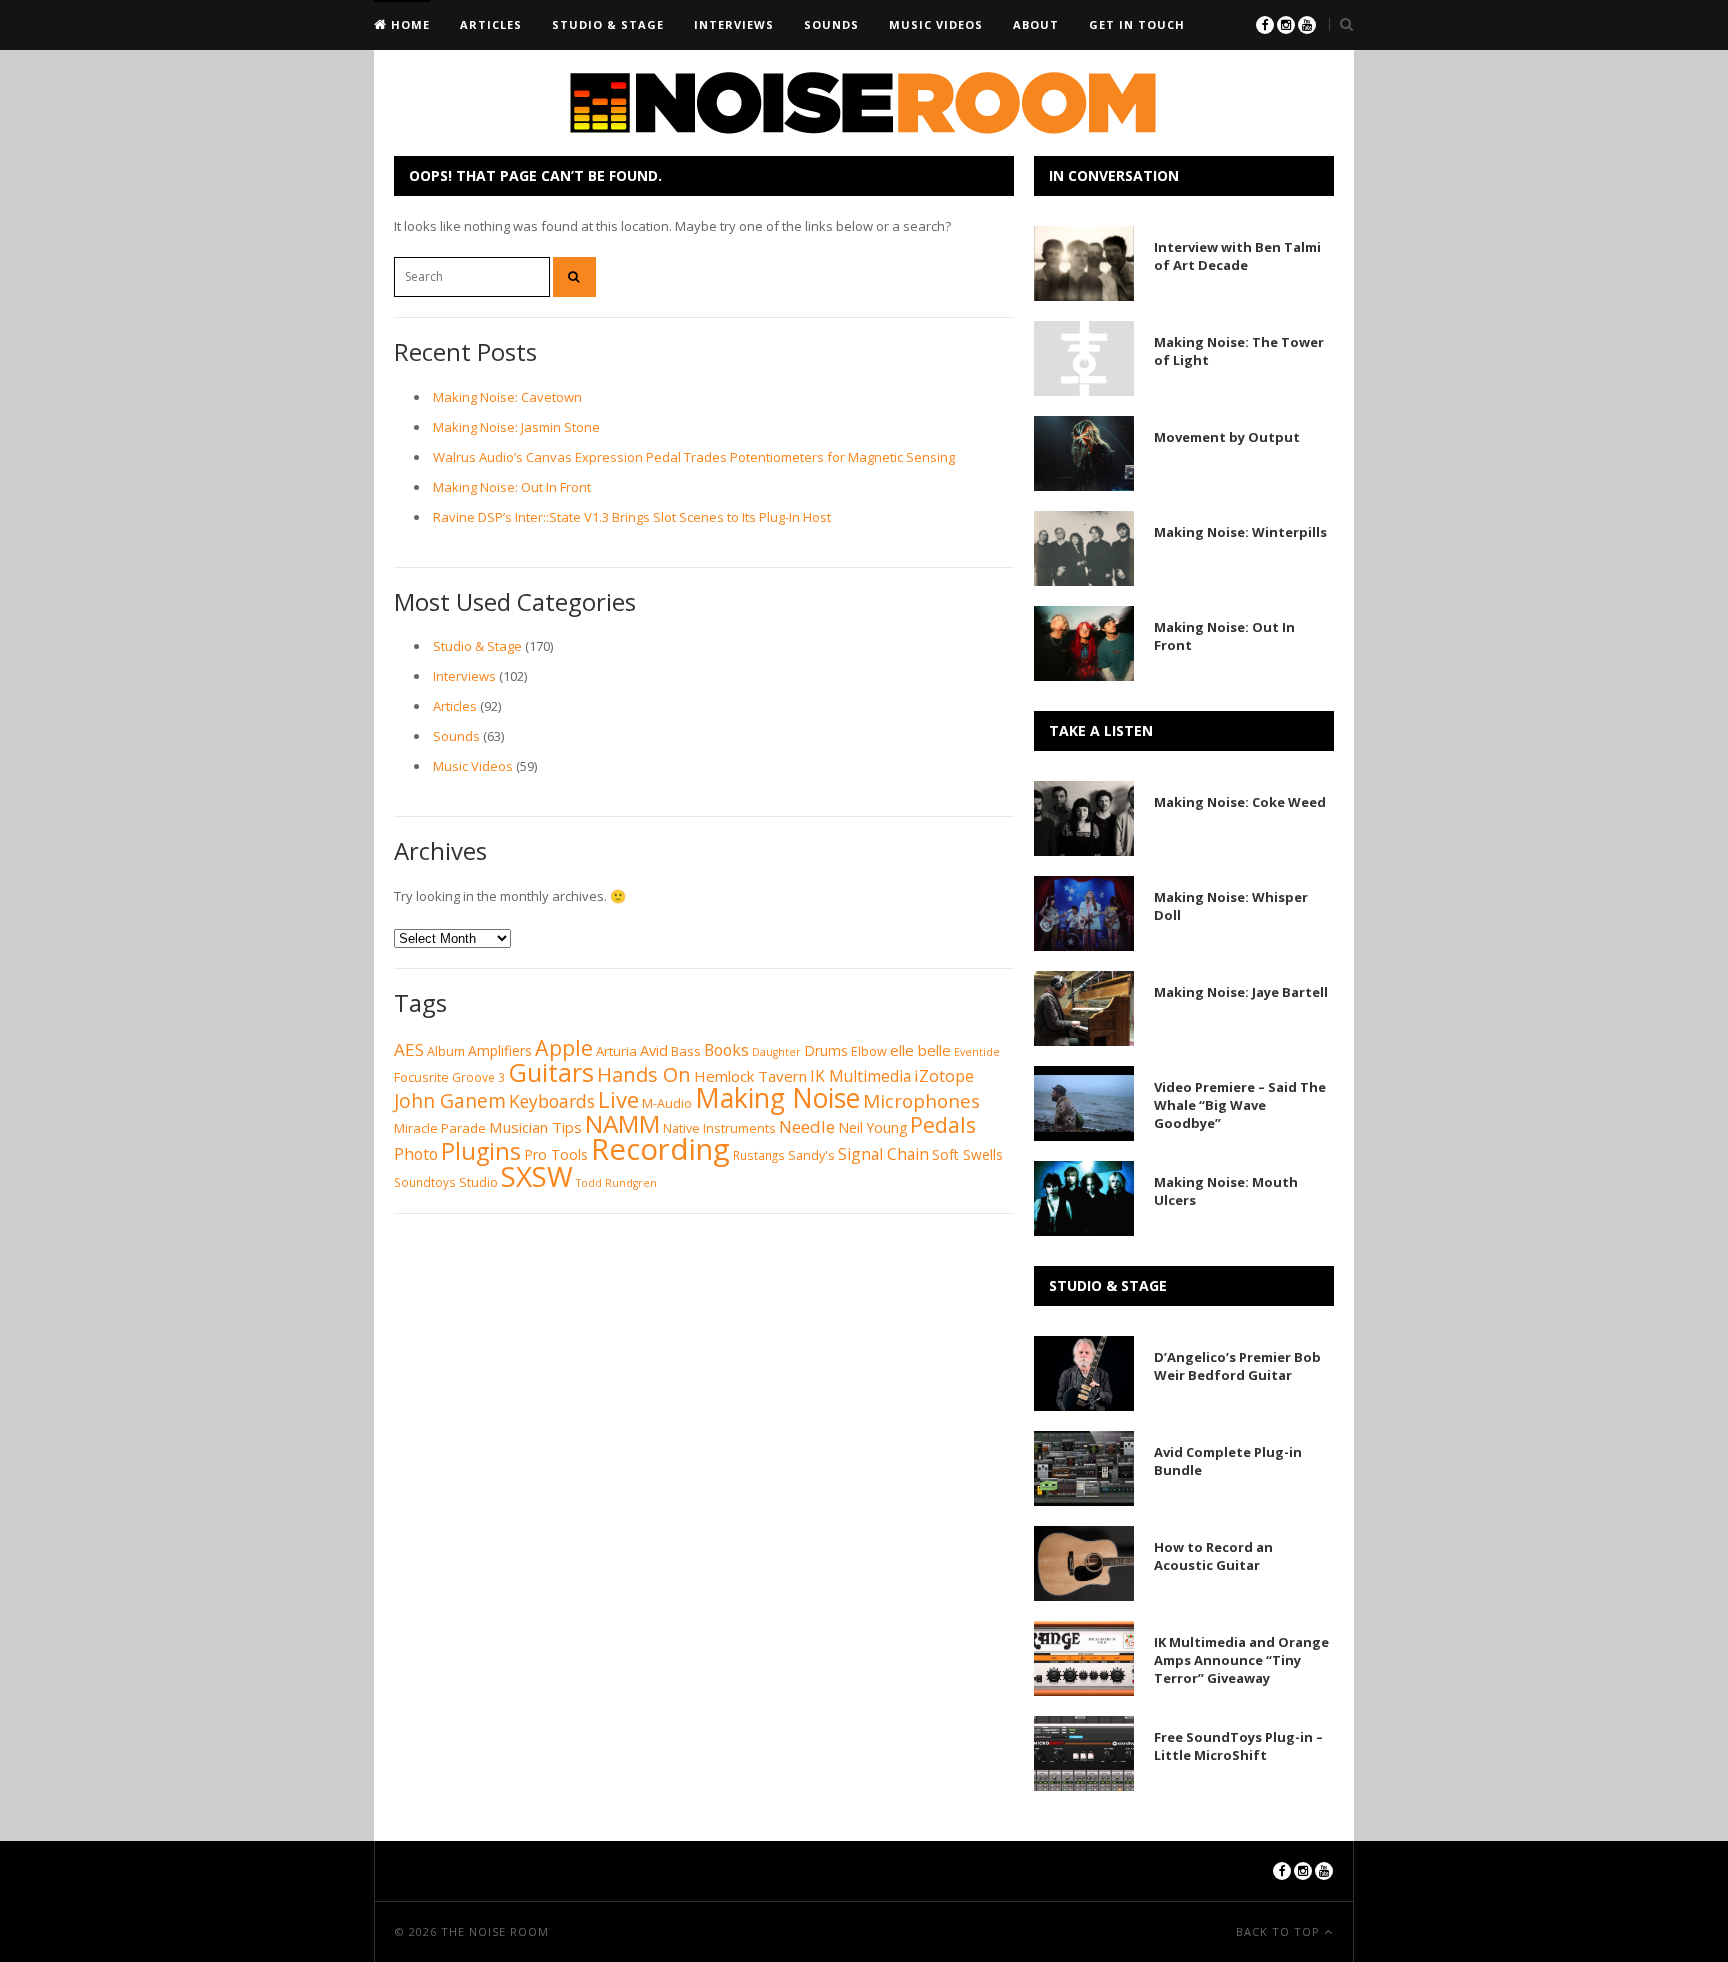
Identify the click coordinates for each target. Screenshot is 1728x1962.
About (1036, 24)
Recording (660, 1149)
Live (618, 1099)
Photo (416, 1154)
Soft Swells (967, 1154)
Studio (478, 1182)
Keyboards (552, 1101)
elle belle (920, 1050)
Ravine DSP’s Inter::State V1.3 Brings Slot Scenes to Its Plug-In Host (632, 517)
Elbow (869, 1051)
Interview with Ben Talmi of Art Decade (1237, 256)
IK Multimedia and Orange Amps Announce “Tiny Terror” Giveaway (1241, 1660)
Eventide (977, 1052)
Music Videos (936, 24)
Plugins (481, 1151)
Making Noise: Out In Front (512, 487)
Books (726, 1050)
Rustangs (759, 1155)
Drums (826, 1050)
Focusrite (421, 1077)
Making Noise (777, 1098)
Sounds (831, 24)
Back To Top (1280, 1931)
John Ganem (450, 1101)
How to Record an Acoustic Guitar (1213, 1556)
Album (446, 1051)
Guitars (551, 1072)
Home (408, 24)
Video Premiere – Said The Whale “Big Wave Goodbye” (1240, 1105)
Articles (491, 24)
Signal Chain (883, 1154)
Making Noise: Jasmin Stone (516, 427)
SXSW (537, 1176)
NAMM (622, 1123)
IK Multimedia (860, 1076)
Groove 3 (478, 1077)
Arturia (616, 1051)
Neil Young (872, 1127)
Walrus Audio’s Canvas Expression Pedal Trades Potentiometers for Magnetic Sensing (694, 457)
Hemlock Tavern (750, 1076)
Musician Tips (535, 1127)
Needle (807, 1126)
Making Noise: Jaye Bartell (1241, 992)
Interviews (734, 24)
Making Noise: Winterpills (1240, 532)
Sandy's (811, 1155)
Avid (654, 1050)
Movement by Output (1227, 437)
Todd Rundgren (616, 1183)
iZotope (944, 1075)
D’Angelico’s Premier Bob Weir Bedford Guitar (1237, 1366)
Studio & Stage (608, 24)
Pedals (943, 1124)
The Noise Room (495, 1931)
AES (409, 1049)
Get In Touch (1137, 24)
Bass (686, 1051)
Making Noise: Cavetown (507, 397)
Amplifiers (500, 1050)
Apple (564, 1047)
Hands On (644, 1074)
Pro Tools (556, 1154)
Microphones (921, 1101)
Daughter (776, 1052)
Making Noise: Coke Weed (1240, 802)
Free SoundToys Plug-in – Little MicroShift (1238, 1746)
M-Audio (667, 1103)
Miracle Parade (440, 1128)
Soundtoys (425, 1182)
